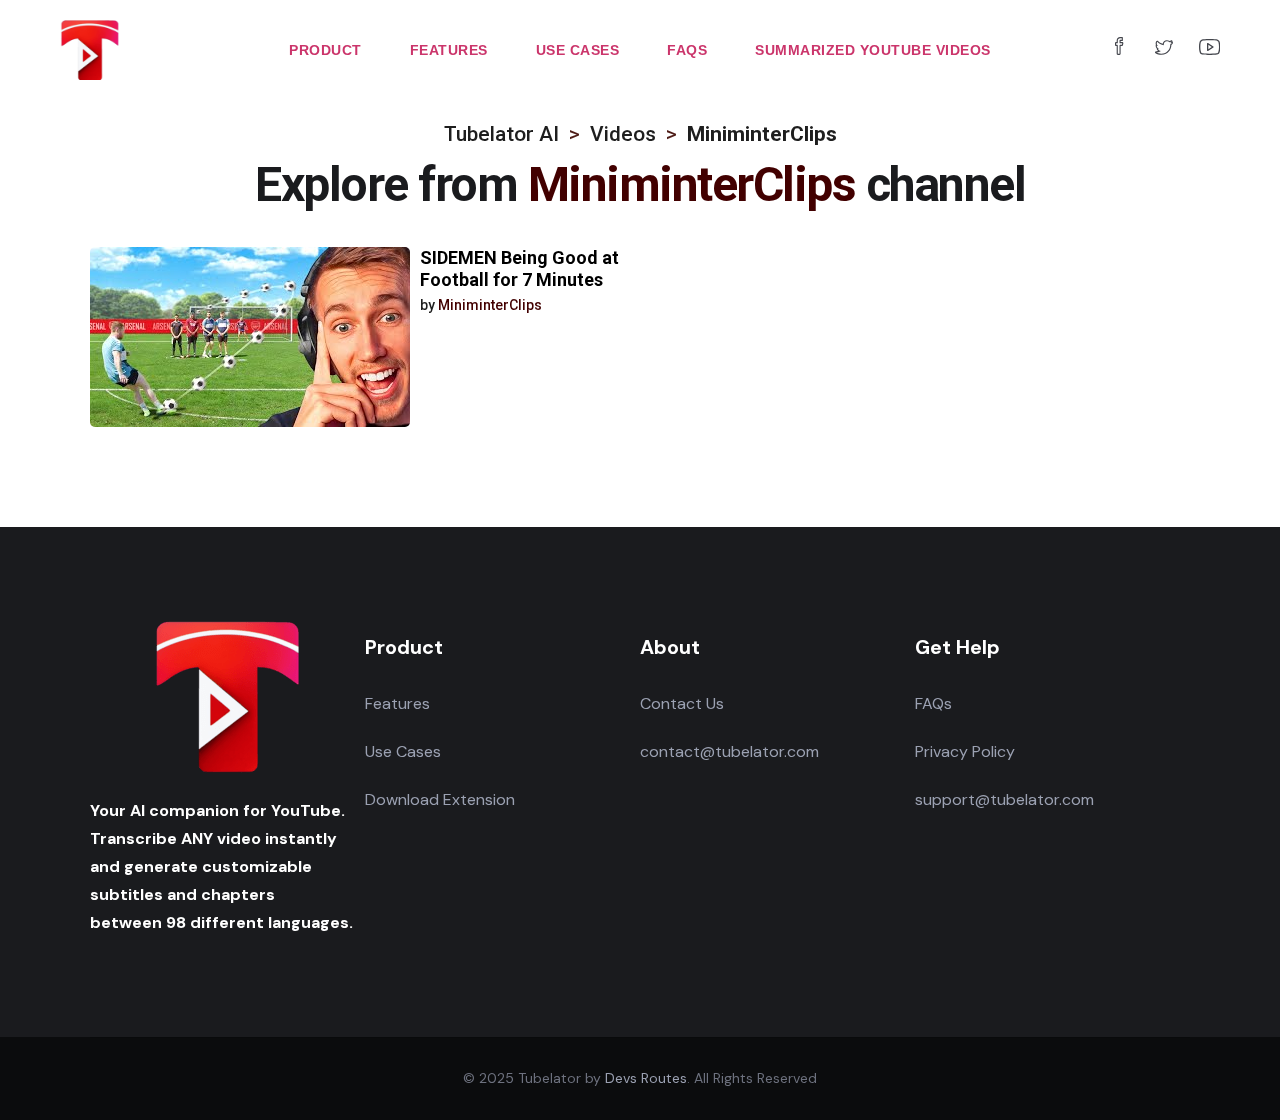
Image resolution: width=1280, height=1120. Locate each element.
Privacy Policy (965, 751)
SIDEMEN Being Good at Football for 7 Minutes (519, 268)
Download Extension (440, 799)
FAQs (933, 703)
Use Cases (403, 751)
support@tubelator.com (1004, 799)
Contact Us (682, 703)
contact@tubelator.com (729, 751)
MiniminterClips (490, 305)
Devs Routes (646, 1078)
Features (397, 703)
